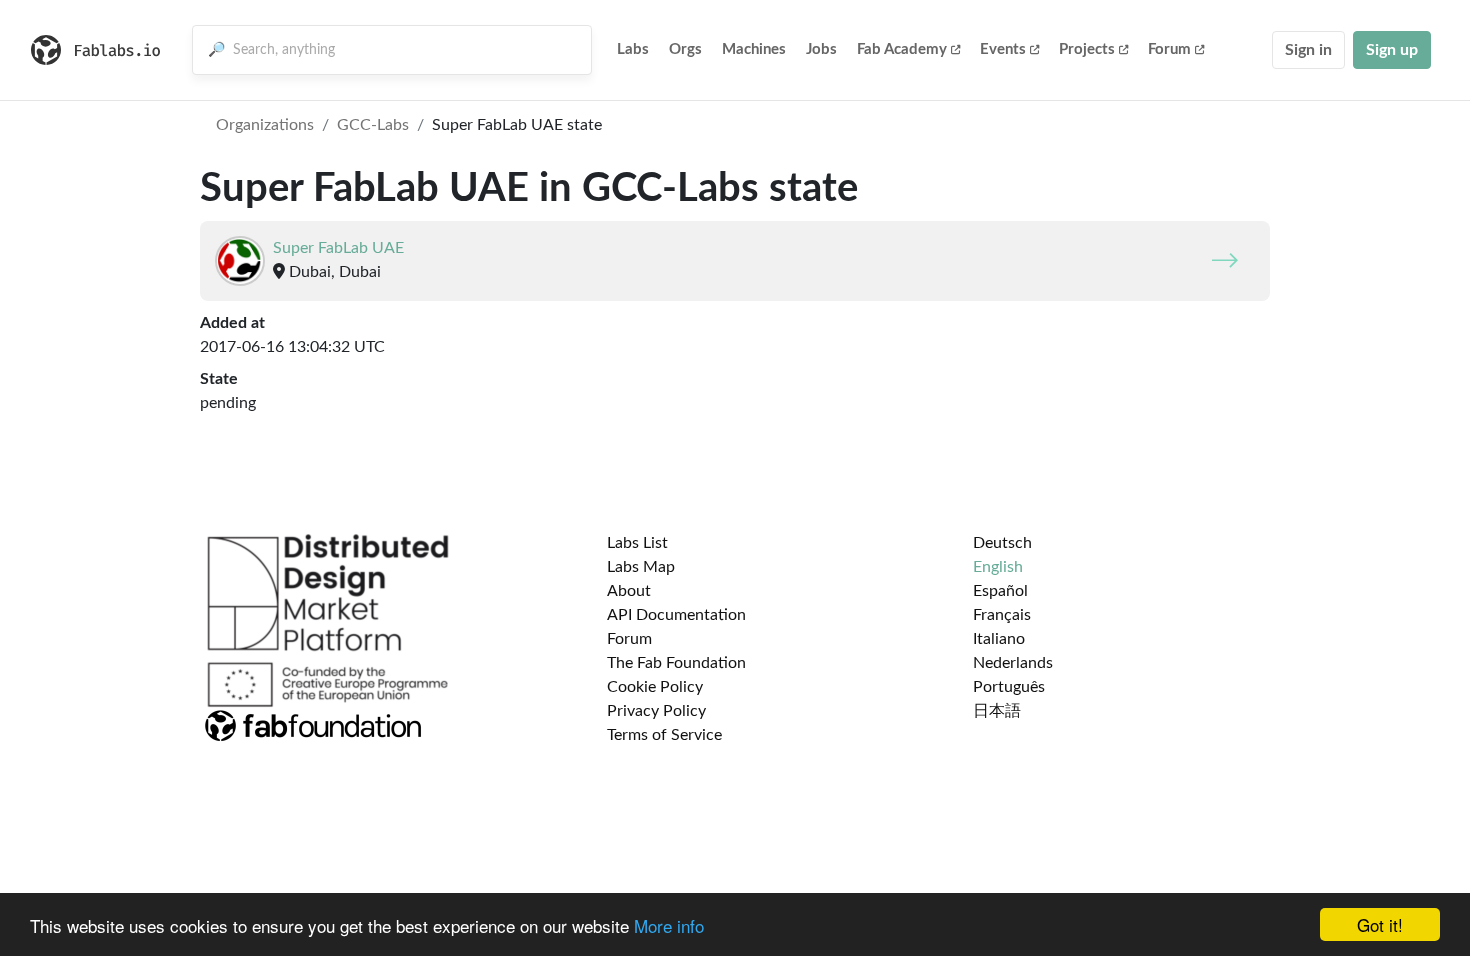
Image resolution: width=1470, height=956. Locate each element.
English (998, 567)
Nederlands (1013, 663)
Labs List (637, 543)
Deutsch (1002, 543)
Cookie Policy (655, 687)
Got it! (1380, 924)
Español (1000, 591)
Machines (754, 49)
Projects (1087, 49)
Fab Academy (902, 49)
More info (669, 925)
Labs (633, 49)
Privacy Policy (656, 711)
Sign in (1308, 50)
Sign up (1392, 50)
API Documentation (676, 615)
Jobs (821, 49)
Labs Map (641, 567)
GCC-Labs (373, 125)
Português (1009, 687)
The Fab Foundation (676, 663)
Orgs (685, 49)
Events (1003, 49)
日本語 (997, 711)
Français (1002, 615)
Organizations (265, 125)
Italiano (999, 639)
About (629, 591)
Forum (1169, 49)
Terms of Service (664, 735)
